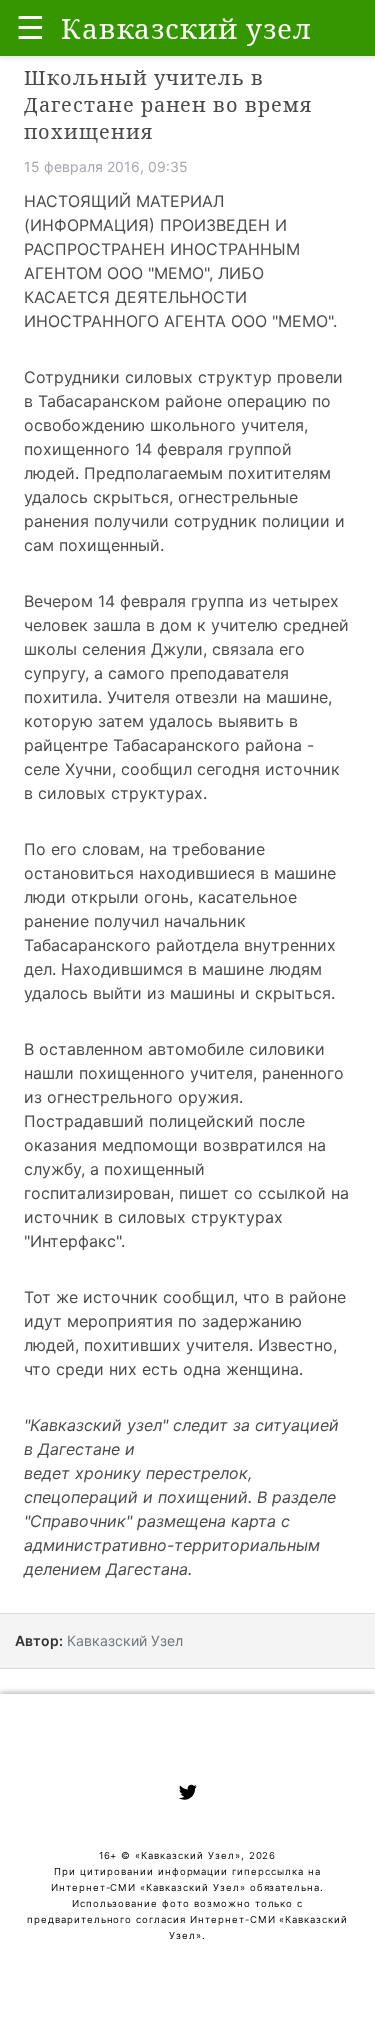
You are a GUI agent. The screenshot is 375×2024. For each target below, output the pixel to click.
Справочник (78, 1521)
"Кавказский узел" (96, 1425)
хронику (108, 1473)
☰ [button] (30, 27)
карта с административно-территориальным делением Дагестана (172, 1545)
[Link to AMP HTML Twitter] (188, 1795)
